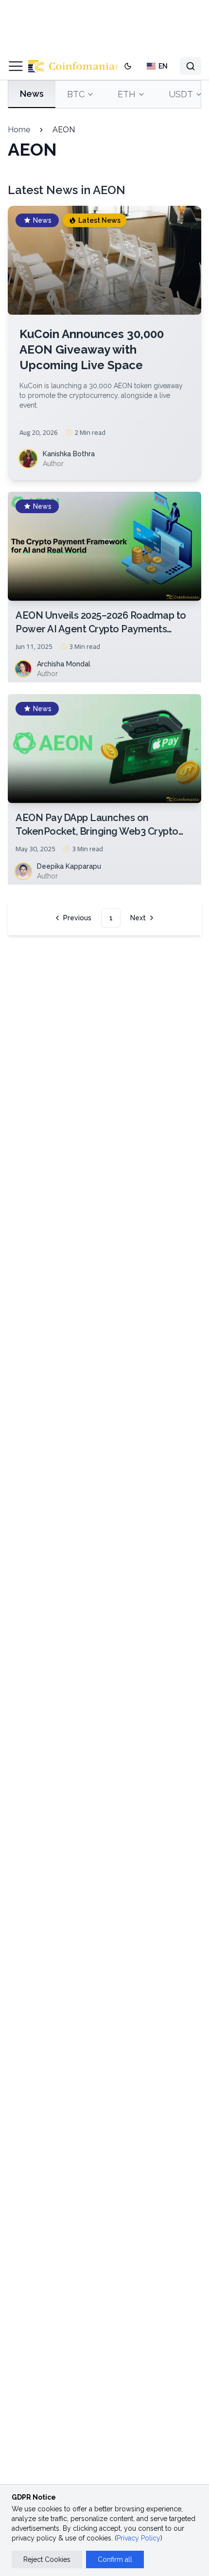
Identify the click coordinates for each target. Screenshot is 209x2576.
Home (19, 130)
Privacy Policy (139, 2538)
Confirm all (115, 2559)
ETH (127, 94)
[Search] (191, 66)
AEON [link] (64, 130)
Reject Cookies (47, 2559)
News (32, 94)
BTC (76, 94)
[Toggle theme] (128, 66)
